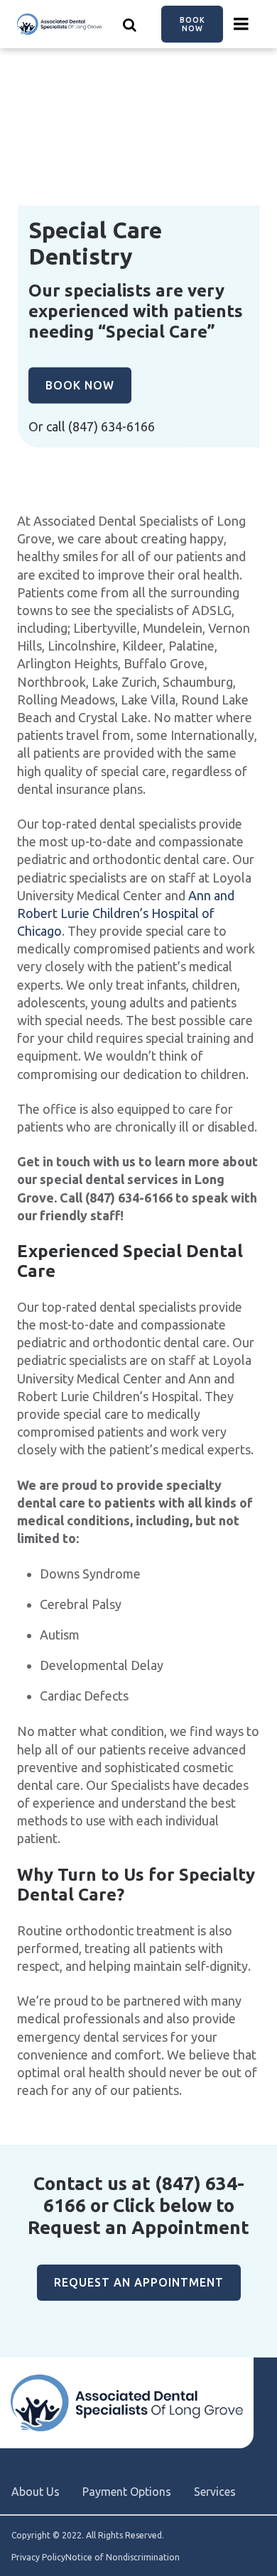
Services (215, 2492)
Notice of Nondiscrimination (123, 2558)
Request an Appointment (139, 2282)
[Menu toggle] (241, 24)
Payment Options (127, 2492)
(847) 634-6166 (112, 426)
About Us (36, 2492)
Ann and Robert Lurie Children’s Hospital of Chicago (126, 913)
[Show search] (130, 24)
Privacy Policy (38, 2558)
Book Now (192, 24)
